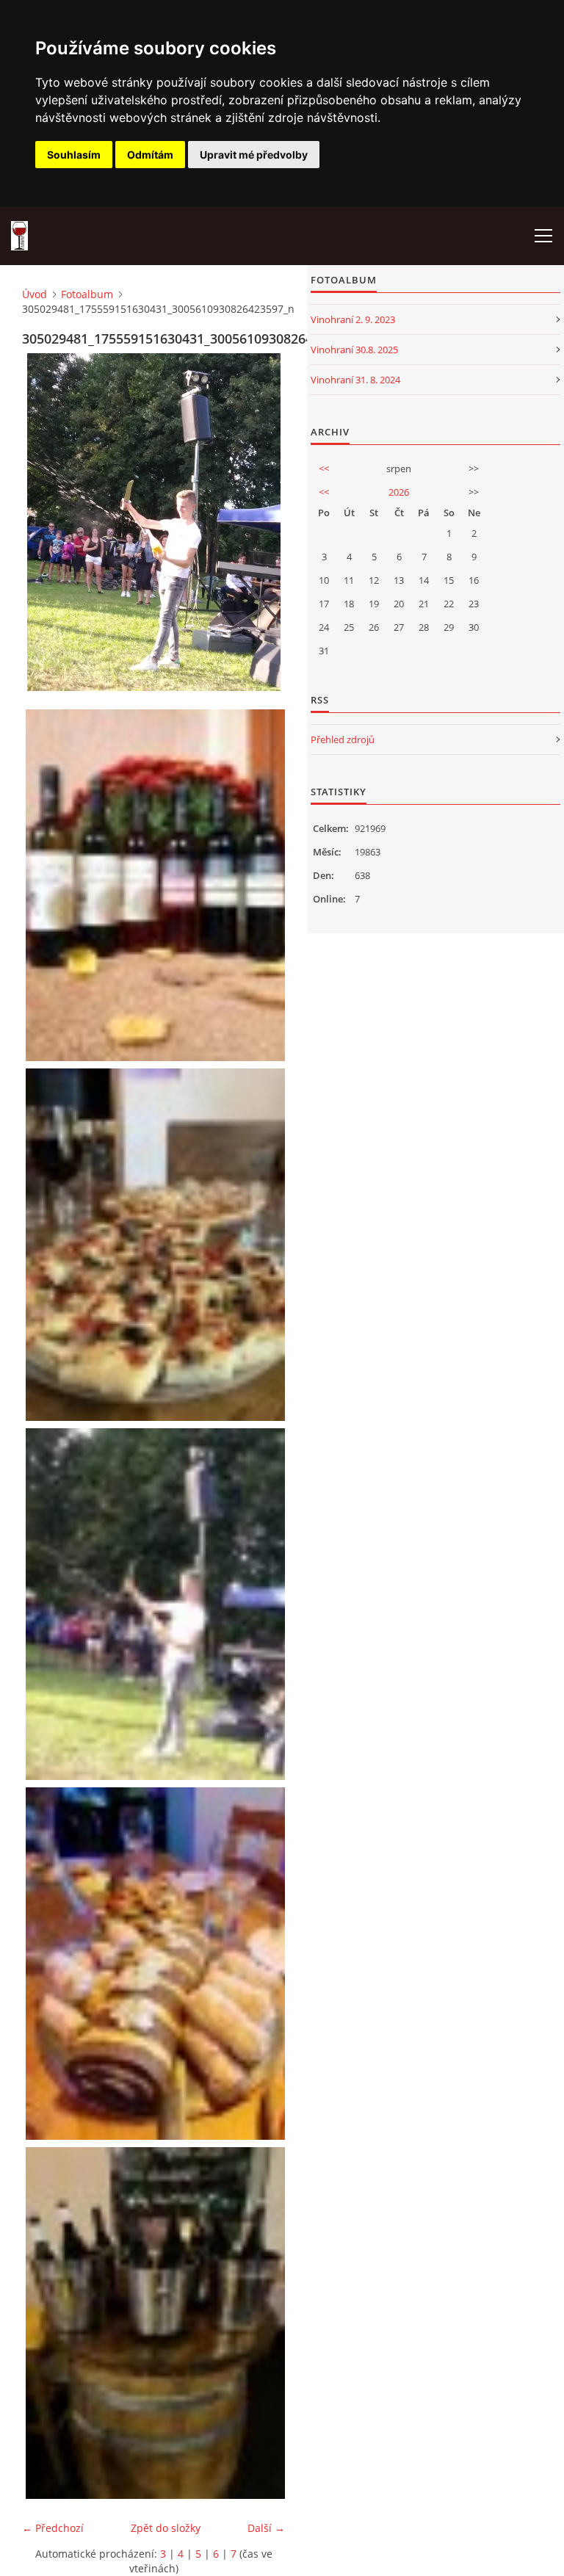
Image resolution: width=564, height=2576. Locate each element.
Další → (266, 2528)
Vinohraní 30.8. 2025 (354, 350)
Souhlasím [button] (74, 155)
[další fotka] (261, 522)
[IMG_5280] (157, 1963)
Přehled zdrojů (343, 739)
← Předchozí (53, 2528)
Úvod (35, 294)
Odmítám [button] (150, 155)
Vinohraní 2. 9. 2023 (353, 319)
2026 (399, 492)
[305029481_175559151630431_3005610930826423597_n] (157, 1604)
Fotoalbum (87, 294)
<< (324, 468)
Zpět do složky (166, 2528)
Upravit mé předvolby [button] (254, 155)
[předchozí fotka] (46, 522)
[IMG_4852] (157, 1244)
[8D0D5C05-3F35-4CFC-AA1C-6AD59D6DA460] (157, 2323)
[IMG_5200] (157, 885)
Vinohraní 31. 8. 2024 (355, 380)
